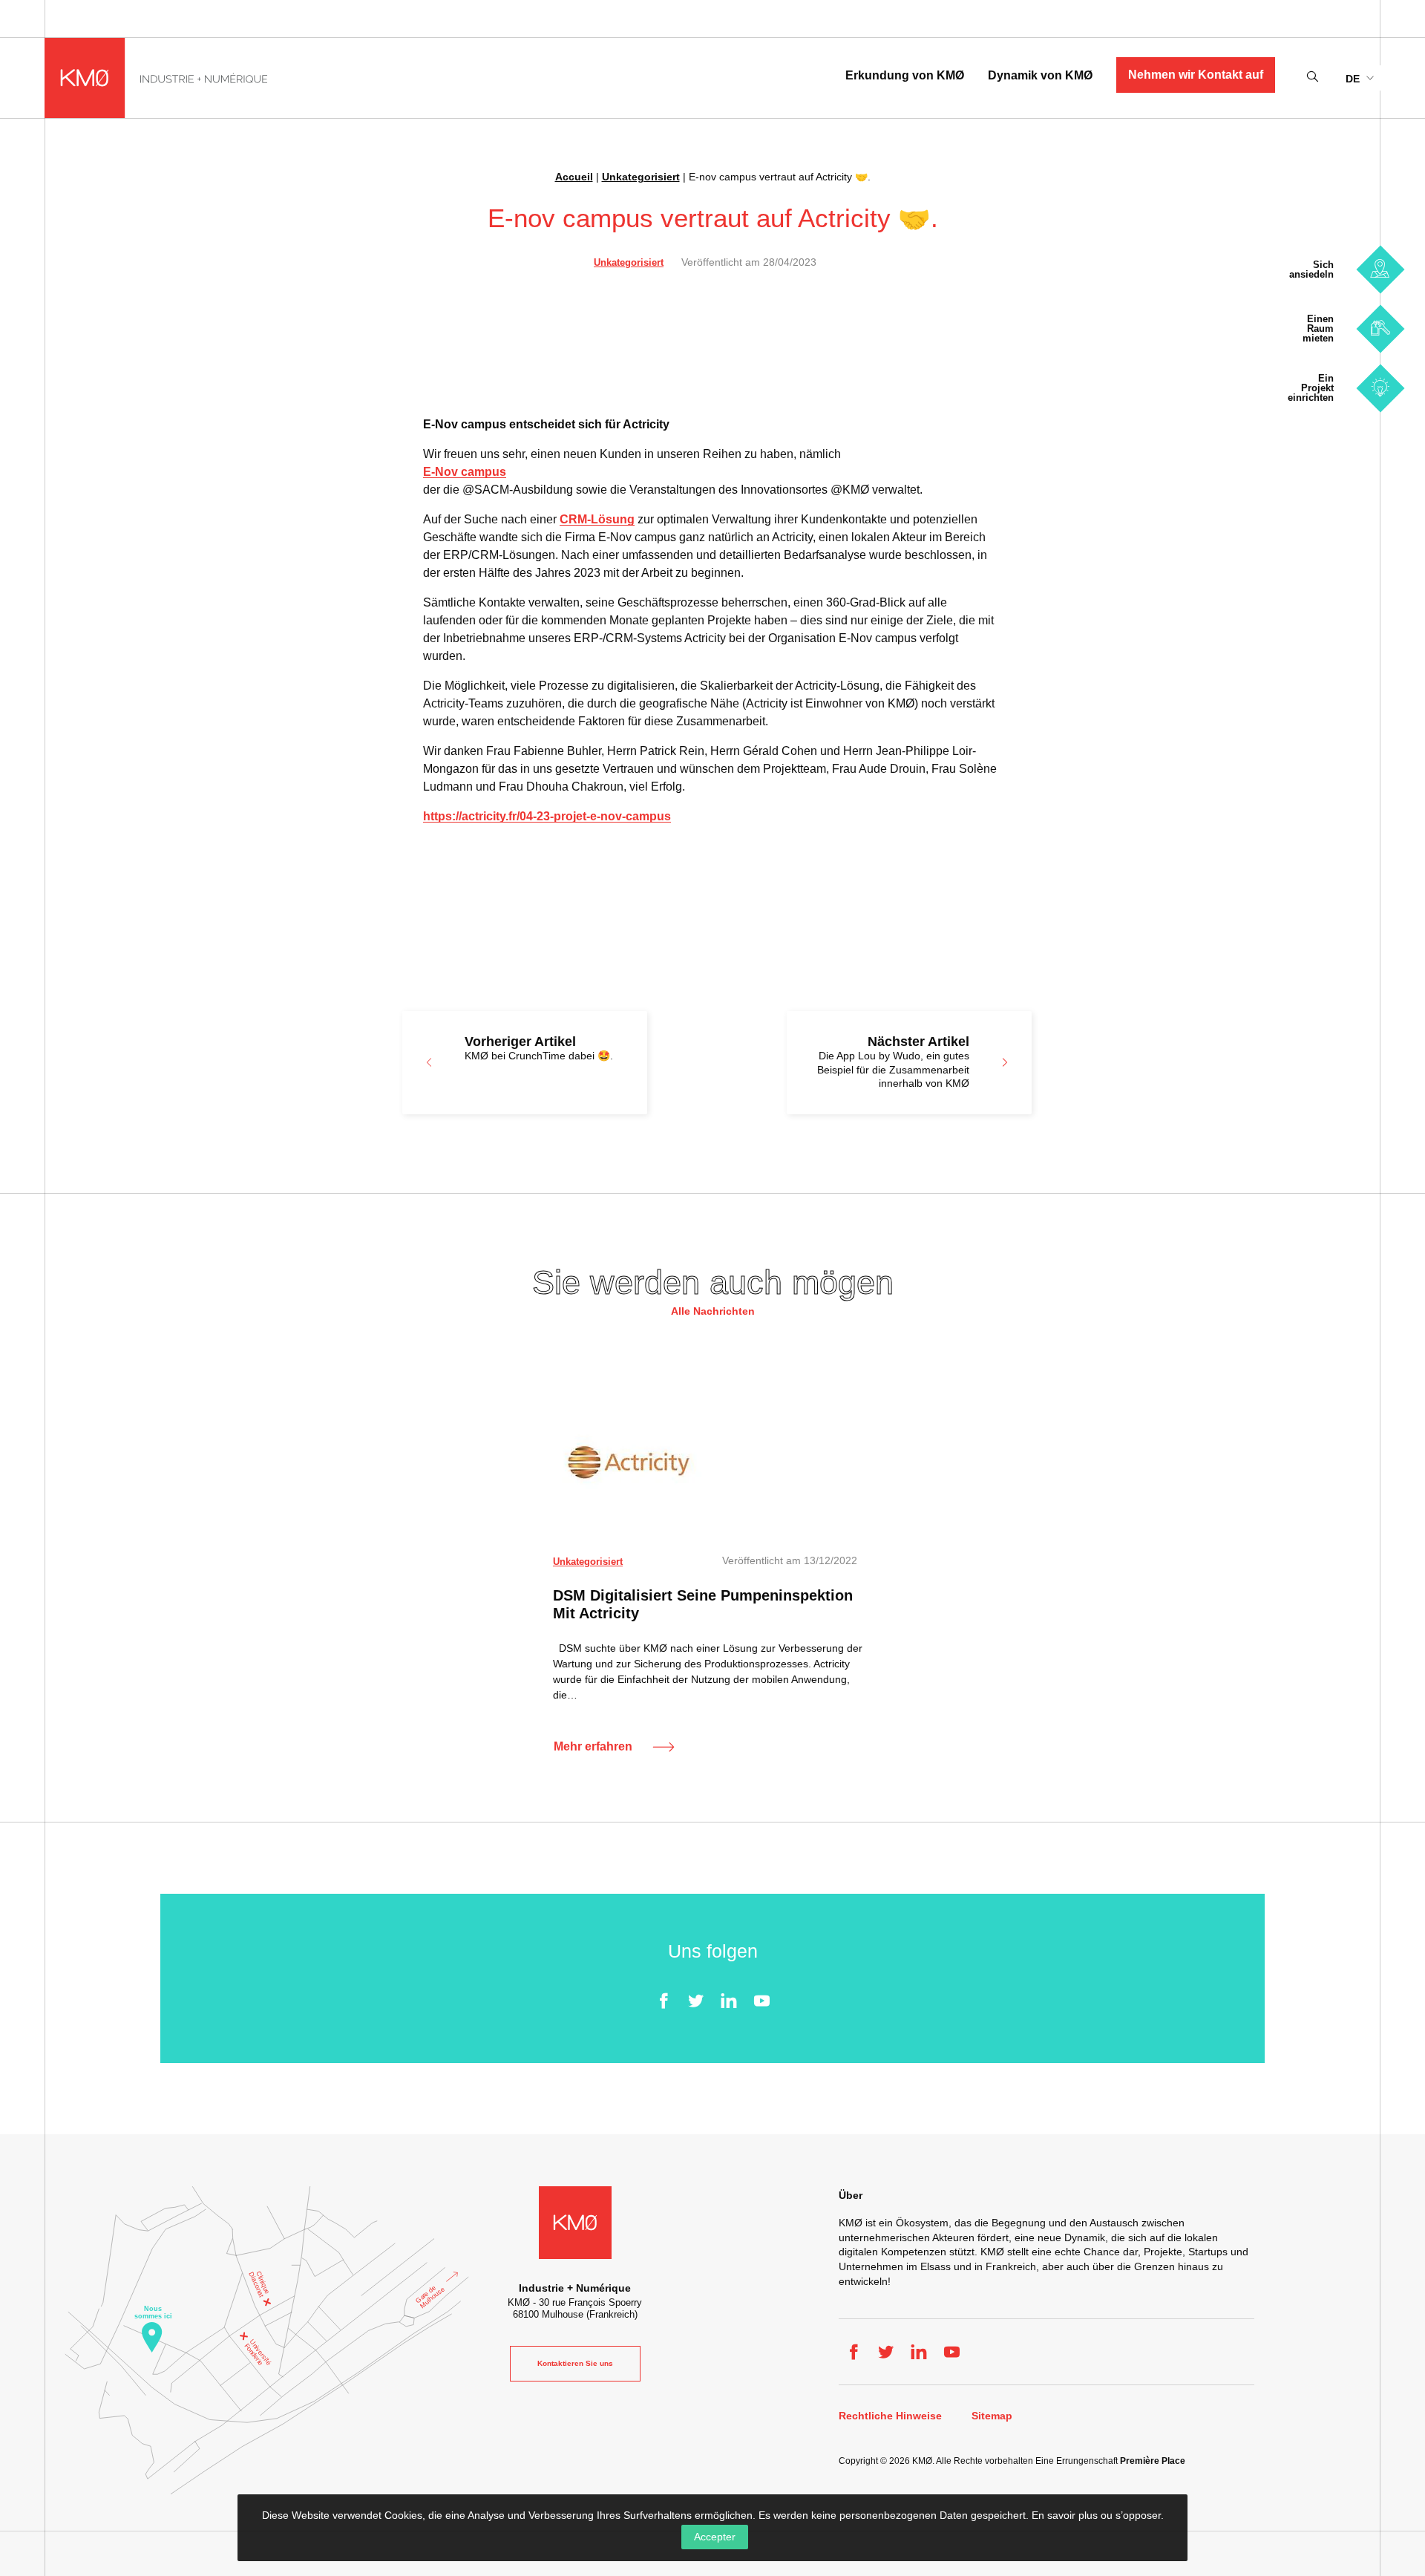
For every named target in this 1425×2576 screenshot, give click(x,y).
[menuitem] (1359, 78)
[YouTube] (761, 2001)
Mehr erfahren (593, 1746)
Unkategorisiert (641, 177)
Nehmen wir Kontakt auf (1196, 75)
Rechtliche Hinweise (890, 2416)
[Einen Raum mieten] (1380, 328)
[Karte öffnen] (267, 2340)
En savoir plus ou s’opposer (1096, 2515)
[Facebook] (664, 2001)
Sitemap (992, 2416)
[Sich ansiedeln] (1380, 269)
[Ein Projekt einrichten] (1380, 388)
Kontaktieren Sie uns (575, 2363)
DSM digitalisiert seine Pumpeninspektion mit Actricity (703, 1604)
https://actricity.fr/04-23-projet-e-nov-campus (547, 816)
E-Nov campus (465, 472)
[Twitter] (696, 2001)
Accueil (574, 177)
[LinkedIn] (729, 2001)
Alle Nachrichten (713, 1311)
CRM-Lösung (597, 519)
